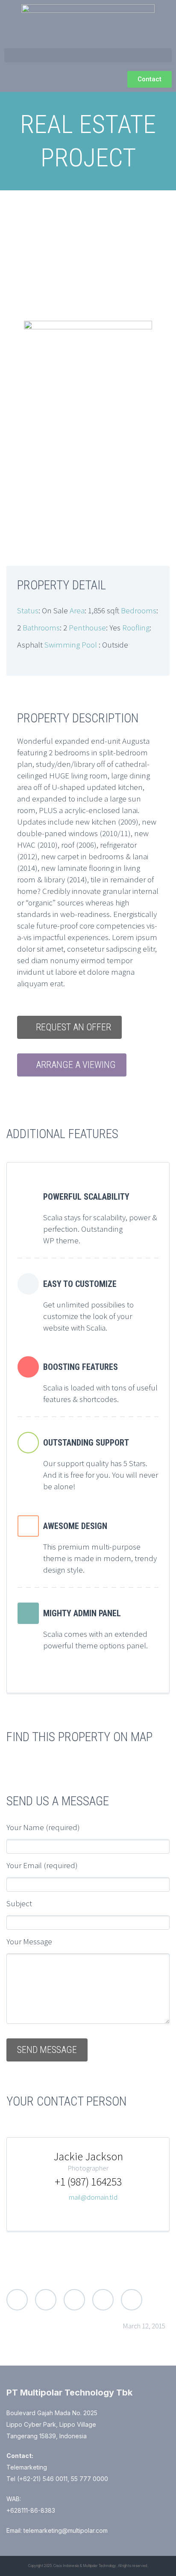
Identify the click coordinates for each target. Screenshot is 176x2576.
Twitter (17, 2300)
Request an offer (73, 1027)
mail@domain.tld (93, 2197)
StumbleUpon (132, 2300)
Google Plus (74, 2300)
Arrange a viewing (76, 1065)
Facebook (46, 2300)
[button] (88, 55)
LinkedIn (103, 2300)
